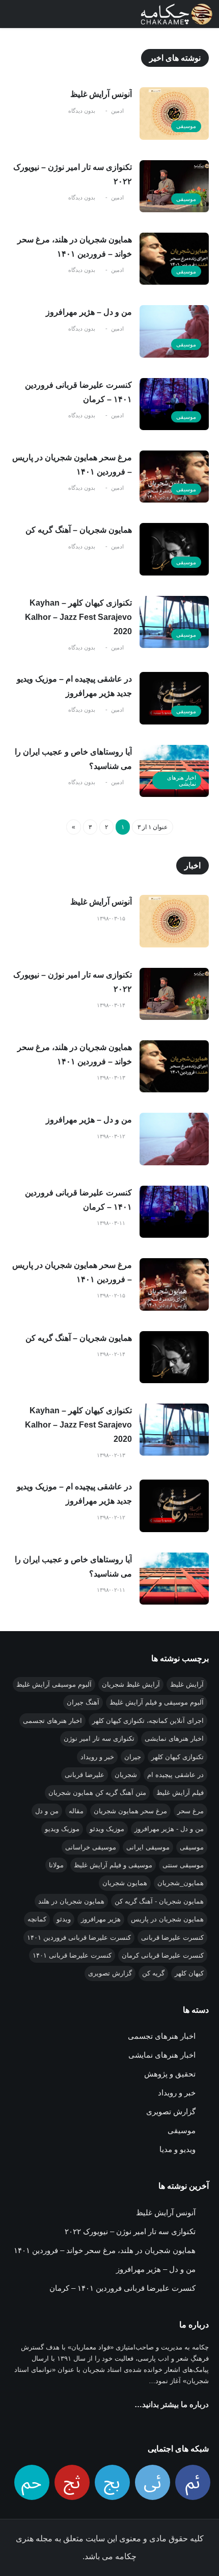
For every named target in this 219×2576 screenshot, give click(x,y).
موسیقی (186, 126)
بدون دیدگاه (82, 111)
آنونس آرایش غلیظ (101, 94)
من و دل (47, 1811)
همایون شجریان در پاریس (167, 1919)
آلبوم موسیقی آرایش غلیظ (54, 1684)
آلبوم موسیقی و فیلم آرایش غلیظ (157, 1702)
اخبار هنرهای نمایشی (182, 781)
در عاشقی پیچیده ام (175, 1775)
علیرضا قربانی (85, 1775)
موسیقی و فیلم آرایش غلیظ (113, 1865)
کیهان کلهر (189, 1973)
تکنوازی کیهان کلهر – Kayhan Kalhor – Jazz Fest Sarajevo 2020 (78, 617)
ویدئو (64, 1919)
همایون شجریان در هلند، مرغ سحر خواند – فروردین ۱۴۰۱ (75, 247)
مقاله (76, 1811)
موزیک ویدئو (107, 1829)
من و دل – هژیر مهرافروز (89, 312)
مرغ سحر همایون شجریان (130, 1811)
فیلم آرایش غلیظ (180, 1793)
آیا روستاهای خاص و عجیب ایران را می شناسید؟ (73, 759)
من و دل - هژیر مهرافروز (169, 1829)
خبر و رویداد (97, 1757)
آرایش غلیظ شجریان (131, 1684)
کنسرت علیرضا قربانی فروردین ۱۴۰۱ (79, 1937)
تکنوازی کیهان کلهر (177, 1757)
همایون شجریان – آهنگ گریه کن (79, 530)
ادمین (117, 111)
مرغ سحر (190, 1811)
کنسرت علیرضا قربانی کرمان (163, 1955)
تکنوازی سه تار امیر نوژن (99, 1739)
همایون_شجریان (181, 1883)
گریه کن (153, 1973)
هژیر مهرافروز (101, 1919)
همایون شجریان (125, 1883)
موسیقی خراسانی (91, 1847)
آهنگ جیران (83, 1702)
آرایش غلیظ (187, 1684)
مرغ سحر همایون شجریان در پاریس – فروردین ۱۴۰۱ (72, 465)
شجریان (126, 1775)
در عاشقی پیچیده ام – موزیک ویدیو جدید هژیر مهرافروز (74, 686)
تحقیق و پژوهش (170, 2074)
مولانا (56, 1865)
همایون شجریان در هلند (71, 1901)
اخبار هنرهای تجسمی (52, 1721)
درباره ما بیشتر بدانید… (172, 2404)
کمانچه (37, 1919)
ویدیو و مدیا (177, 2149)
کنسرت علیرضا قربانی (172, 1937)
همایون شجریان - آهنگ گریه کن (159, 1901)
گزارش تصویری (110, 1973)
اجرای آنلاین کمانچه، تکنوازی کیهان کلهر (148, 1721)
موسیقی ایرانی (148, 1847)
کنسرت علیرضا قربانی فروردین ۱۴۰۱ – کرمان (78, 392)
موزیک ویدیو (62, 1829)
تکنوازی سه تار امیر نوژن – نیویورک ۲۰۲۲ (73, 174)
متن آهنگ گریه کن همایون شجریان (97, 1793)
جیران (133, 1757)
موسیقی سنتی (183, 1865)
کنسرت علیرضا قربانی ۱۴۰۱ (72, 1955)
